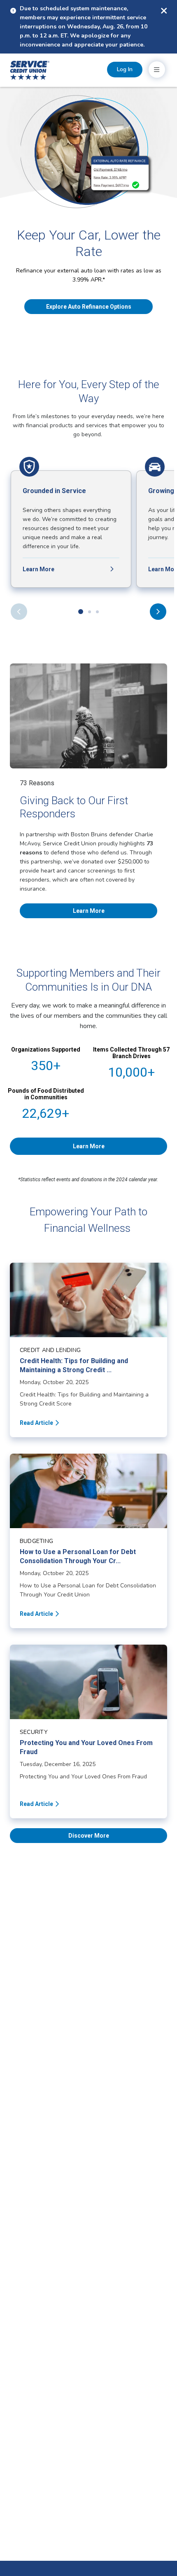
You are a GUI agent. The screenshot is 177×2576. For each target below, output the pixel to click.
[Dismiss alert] (164, 11)
